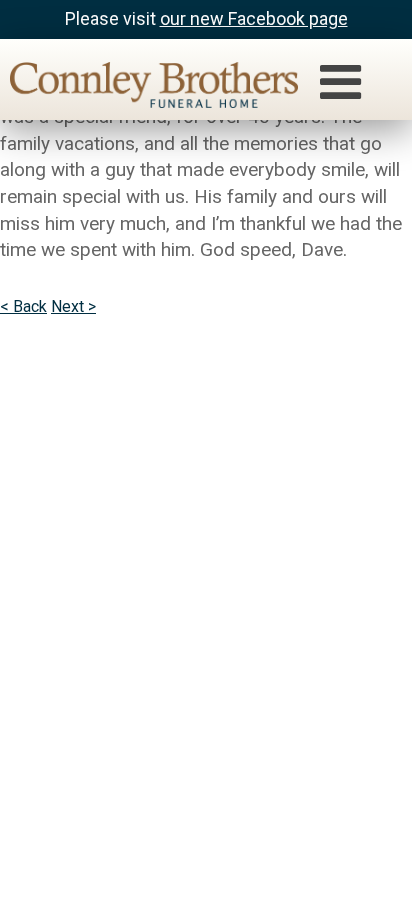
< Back (23, 306)
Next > (73, 306)
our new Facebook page (254, 18)
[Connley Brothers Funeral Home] (144, 88)
